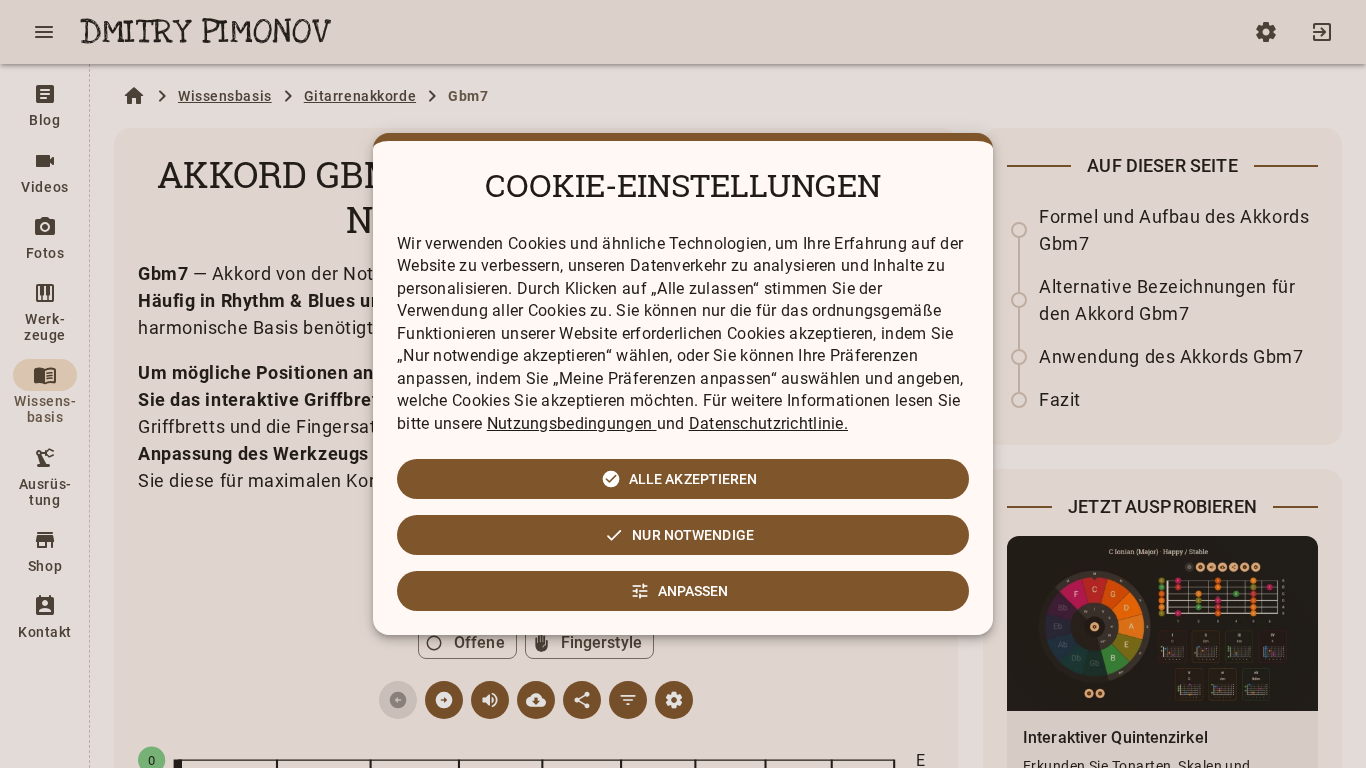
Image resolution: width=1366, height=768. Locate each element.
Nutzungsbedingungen (572, 423)
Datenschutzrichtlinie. (768, 423)
